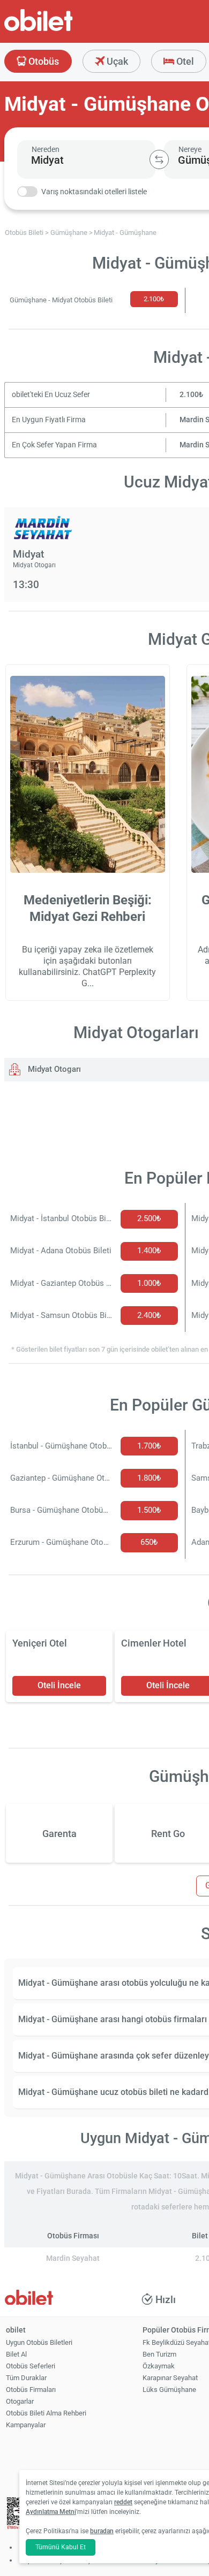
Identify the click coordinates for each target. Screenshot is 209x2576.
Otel (184, 61)
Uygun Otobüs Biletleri (39, 2342)
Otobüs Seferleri (31, 2366)
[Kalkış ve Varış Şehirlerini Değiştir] (159, 159)
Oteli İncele (59, 1685)
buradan (102, 2531)
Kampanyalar (26, 2425)
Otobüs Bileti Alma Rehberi (46, 2413)
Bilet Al (16, 2354)
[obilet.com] (64, 30)
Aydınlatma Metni (51, 2512)
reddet (123, 2502)
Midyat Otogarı (53, 1069)
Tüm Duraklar (26, 2378)
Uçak (116, 61)
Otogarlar (20, 2401)
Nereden (46, 149)
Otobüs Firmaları (31, 2390)
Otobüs (43, 61)
